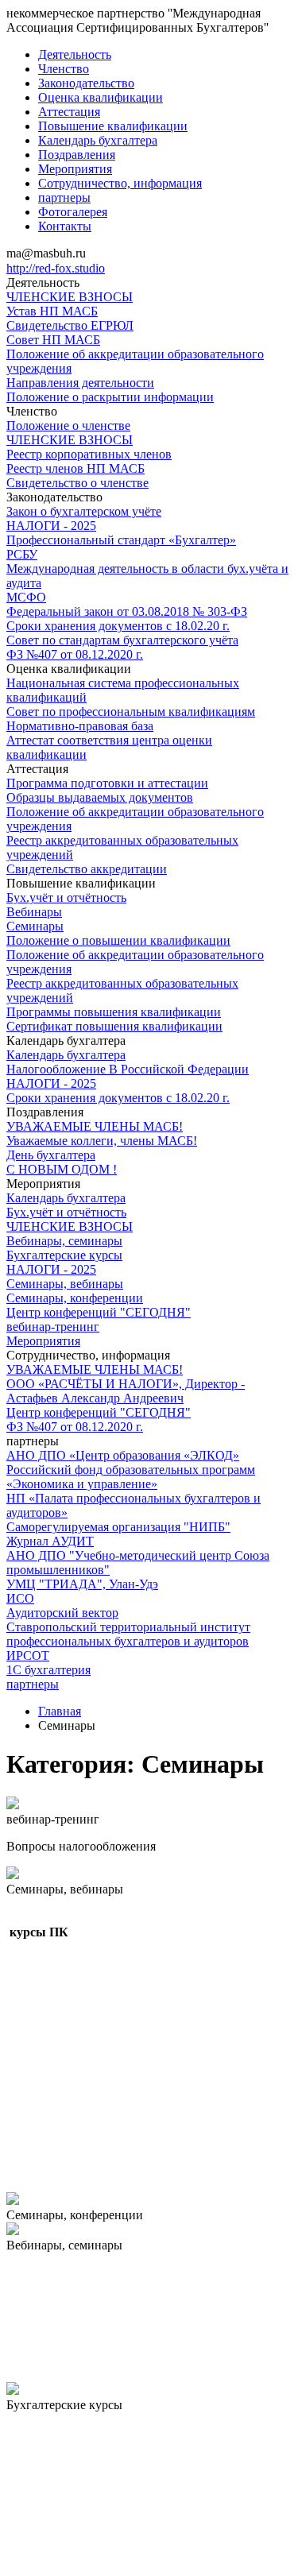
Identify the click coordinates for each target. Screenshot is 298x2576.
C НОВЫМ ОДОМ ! (62, 1169)
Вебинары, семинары (64, 1241)
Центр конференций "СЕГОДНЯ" (99, 1312)
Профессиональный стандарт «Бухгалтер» (121, 540)
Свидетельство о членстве (77, 483)
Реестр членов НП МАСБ (75, 468)
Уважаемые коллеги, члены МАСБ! (102, 1141)
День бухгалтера (51, 1155)
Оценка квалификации (101, 97)
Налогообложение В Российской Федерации (128, 1069)
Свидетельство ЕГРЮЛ (70, 325)
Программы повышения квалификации (114, 1012)
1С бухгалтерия (48, 1670)
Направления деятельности (80, 383)
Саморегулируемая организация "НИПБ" (118, 1527)
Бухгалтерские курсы (64, 1255)
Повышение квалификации (113, 126)
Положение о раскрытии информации (110, 397)
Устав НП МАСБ (52, 311)
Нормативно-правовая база (80, 726)
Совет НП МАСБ (53, 340)
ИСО (20, 1598)
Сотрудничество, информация (120, 183)
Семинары (35, 926)
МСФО (26, 597)
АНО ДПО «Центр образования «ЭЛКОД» (123, 1455)
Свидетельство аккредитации (87, 869)
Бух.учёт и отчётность (66, 897)
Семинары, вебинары (65, 1284)
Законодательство (86, 83)
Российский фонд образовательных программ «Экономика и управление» (131, 1477)
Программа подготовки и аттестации (107, 783)
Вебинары (34, 912)
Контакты (65, 226)
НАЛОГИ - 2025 (51, 526)
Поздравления (77, 155)
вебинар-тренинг (53, 1327)
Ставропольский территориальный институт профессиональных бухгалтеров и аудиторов (128, 1634)
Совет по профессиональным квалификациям (131, 712)
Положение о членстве (68, 425)
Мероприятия (75, 169)
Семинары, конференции (75, 1298)
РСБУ (22, 554)
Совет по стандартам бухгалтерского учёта (122, 640)
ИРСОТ (28, 1655)
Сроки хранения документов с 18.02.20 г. (118, 626)
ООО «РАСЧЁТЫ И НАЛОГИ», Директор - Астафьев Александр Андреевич (126, 1391)
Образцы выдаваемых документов (100, 797)
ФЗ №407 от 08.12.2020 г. (75, 654)
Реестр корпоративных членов (89, 454)
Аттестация (69, 112)
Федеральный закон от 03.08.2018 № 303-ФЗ (127, 611)
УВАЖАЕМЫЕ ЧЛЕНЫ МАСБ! (95, 1126)
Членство (64, 69)
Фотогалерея (73, 212)
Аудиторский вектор (62, 1613)
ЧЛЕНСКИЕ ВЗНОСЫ (70, 297)
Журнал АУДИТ (50, 1541)
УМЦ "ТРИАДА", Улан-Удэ (82, 1584)
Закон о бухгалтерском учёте (84, 511)
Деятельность (75, 54)
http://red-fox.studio (56, 268)
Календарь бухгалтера (98, 140)
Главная (60, 1711)
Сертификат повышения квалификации (114, 1026)
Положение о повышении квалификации (118, 940)
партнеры (64, 197)
